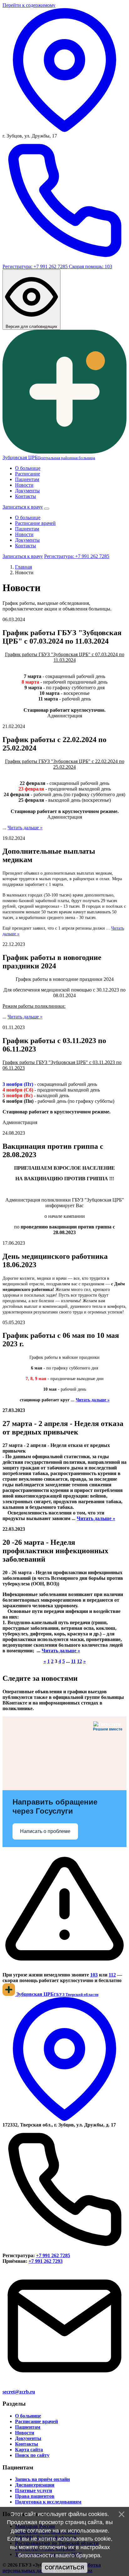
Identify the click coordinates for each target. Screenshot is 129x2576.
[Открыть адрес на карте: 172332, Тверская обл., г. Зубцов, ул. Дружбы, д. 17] (64, 2119)
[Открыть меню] (47, 509)
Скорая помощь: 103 (90, 266)
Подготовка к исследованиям (48, 2502)
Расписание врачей (35, 523)
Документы (27, 491)
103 (94, 1975)
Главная (23, 567)
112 (112, 1975)
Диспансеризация (35, 2485)
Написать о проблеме (45, 1831)
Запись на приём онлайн (42, 2479)
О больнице (28, 468)
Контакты (26, 496)
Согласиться (64, 2568)
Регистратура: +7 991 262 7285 (36, 266)
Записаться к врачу (23, 507)
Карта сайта (29, 2450)
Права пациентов (35, 2496)
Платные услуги (34, 2491)
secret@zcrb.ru (19, 2392)
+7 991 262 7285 (53, 2255)
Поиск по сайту (32, 2455)
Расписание (28, 474)
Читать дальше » (25, 828)
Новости (24, 485)
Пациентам (27, 479)
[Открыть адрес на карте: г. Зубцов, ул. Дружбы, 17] (64, 130)
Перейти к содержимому (29, 5)
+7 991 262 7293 (46, 2261)
